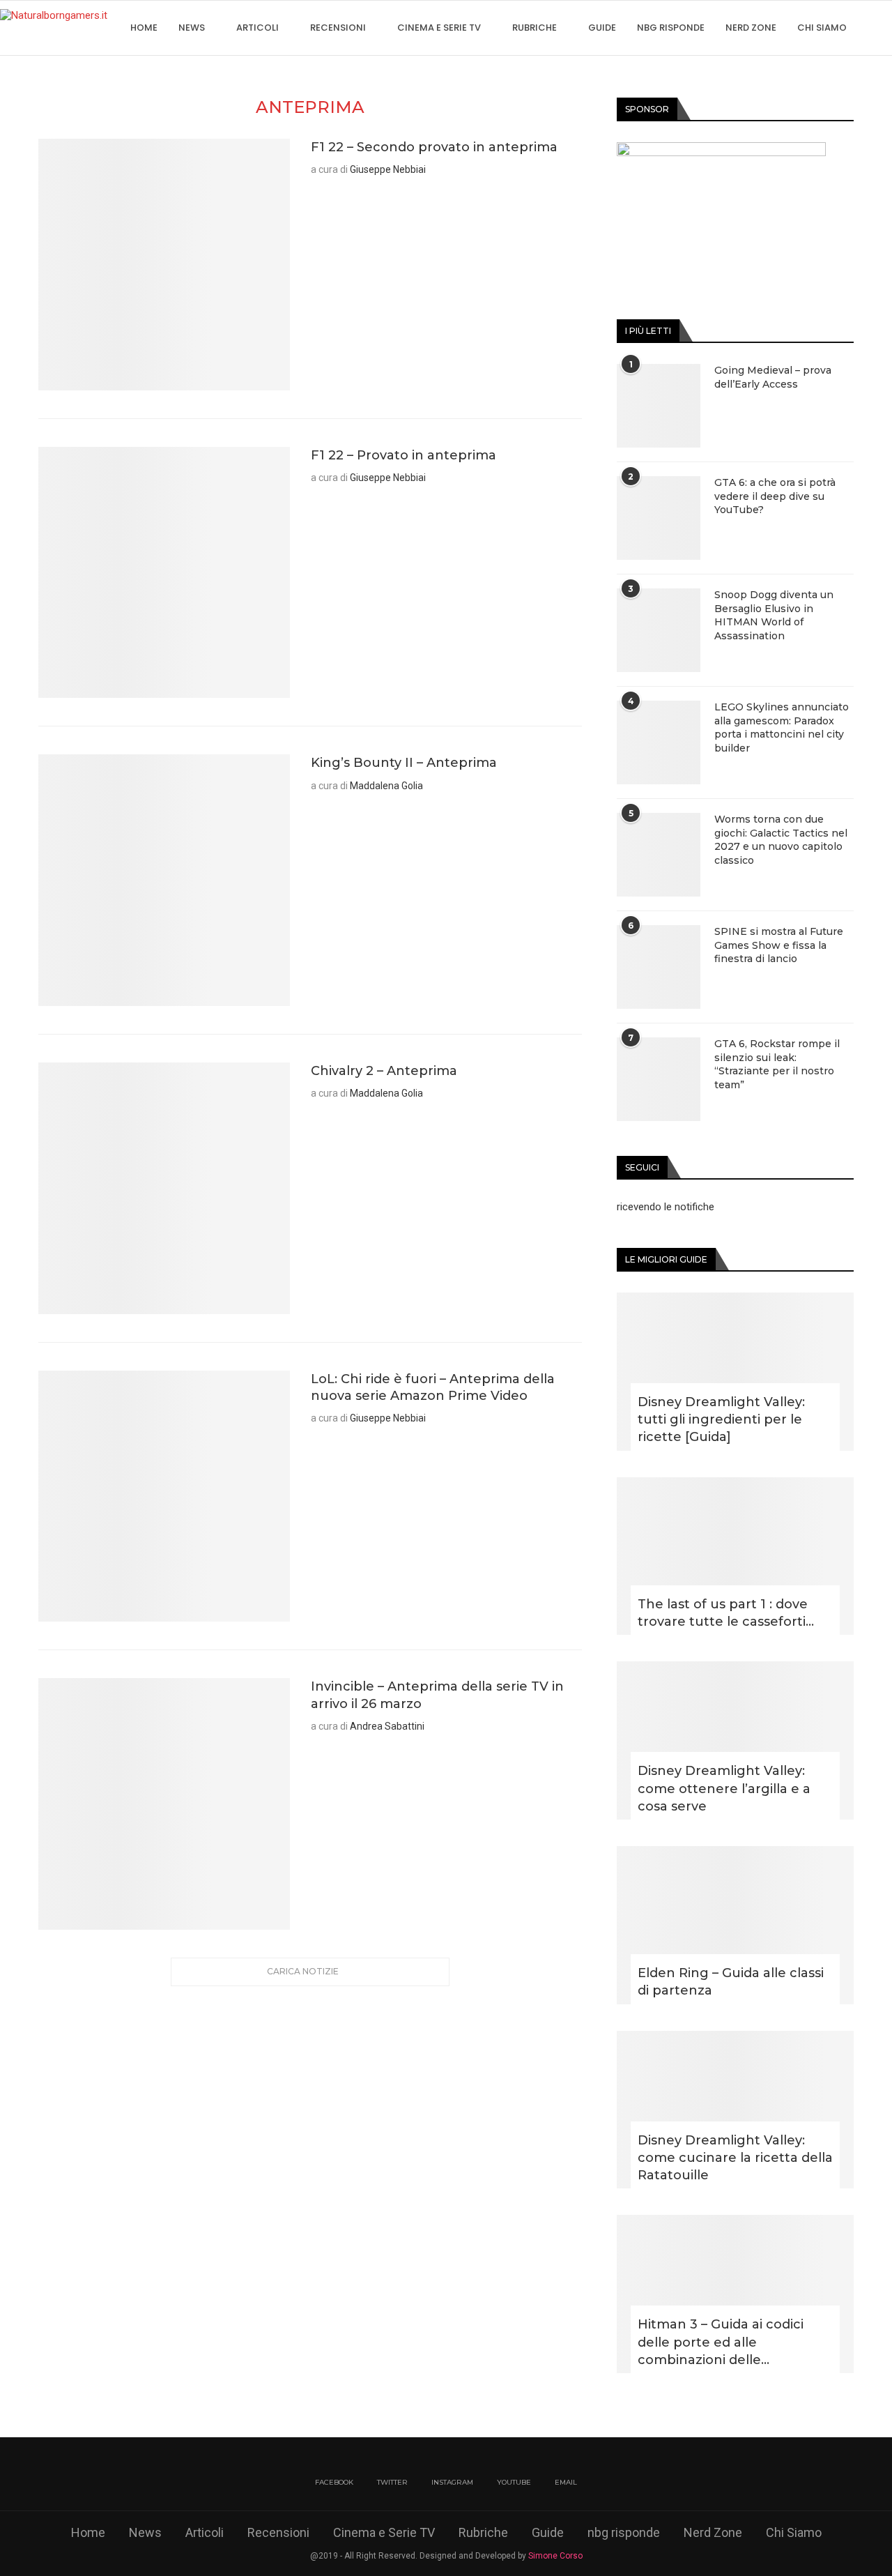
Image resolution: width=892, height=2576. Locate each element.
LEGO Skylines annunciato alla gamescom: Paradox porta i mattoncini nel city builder (782, 727)
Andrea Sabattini (387, 1726)
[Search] (885, 28)
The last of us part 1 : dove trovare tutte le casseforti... (726, 1613)
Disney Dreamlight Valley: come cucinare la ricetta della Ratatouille (735, 2158)
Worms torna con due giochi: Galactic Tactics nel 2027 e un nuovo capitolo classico (781, 840)
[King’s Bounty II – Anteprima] (164, 880)
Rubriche (535, 28)
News (192, 28)
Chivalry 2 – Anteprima (384, 1071)
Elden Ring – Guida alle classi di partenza (731, 1982)
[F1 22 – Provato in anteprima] (164, 573)
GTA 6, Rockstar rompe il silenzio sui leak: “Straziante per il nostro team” (777, 1064)
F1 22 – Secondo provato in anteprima (434, 147)
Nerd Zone (751, 28)
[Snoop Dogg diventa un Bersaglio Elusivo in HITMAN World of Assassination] (659, 630)
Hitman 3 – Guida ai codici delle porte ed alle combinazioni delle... (721, 2342)
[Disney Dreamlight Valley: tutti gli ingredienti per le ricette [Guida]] (735, 1372)
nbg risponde (671, 28)
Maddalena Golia (386, 786)
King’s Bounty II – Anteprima (404, 763)
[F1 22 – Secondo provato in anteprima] (164, 265)
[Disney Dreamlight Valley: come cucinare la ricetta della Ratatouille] (735, 2110)
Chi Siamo (822, 28)
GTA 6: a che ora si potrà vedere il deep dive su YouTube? (775, 496)
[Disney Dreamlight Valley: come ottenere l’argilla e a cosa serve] (735, 1740)
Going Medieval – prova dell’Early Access (773, 377)
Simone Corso (555, 2556)
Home (144, 28)
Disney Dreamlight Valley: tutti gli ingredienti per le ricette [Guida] (721, 1419)
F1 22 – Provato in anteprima (403, 455)
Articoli (257, 28)
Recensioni (338, 28)
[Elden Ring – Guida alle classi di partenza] (735, 1925)
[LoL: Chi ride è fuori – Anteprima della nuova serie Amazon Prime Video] (164, 1496)
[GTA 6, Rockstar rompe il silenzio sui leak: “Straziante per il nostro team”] (659, 1079)
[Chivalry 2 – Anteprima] (164, 1188)
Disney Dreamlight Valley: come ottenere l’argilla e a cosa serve (724, 1788)
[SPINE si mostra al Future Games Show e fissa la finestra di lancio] (659, 967)
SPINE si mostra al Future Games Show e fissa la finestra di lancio (779, 945)
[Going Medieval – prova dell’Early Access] (659, 406)
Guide (602, 28)
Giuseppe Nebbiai (388, 169)
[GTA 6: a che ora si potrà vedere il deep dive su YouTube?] (659, 518)
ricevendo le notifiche (666, 1207)
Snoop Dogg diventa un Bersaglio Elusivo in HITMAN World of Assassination (774, 615)
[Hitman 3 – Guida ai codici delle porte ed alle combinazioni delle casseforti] (735, 2294)
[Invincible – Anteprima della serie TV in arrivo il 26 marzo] (164, 1804)
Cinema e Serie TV (439, 28)
